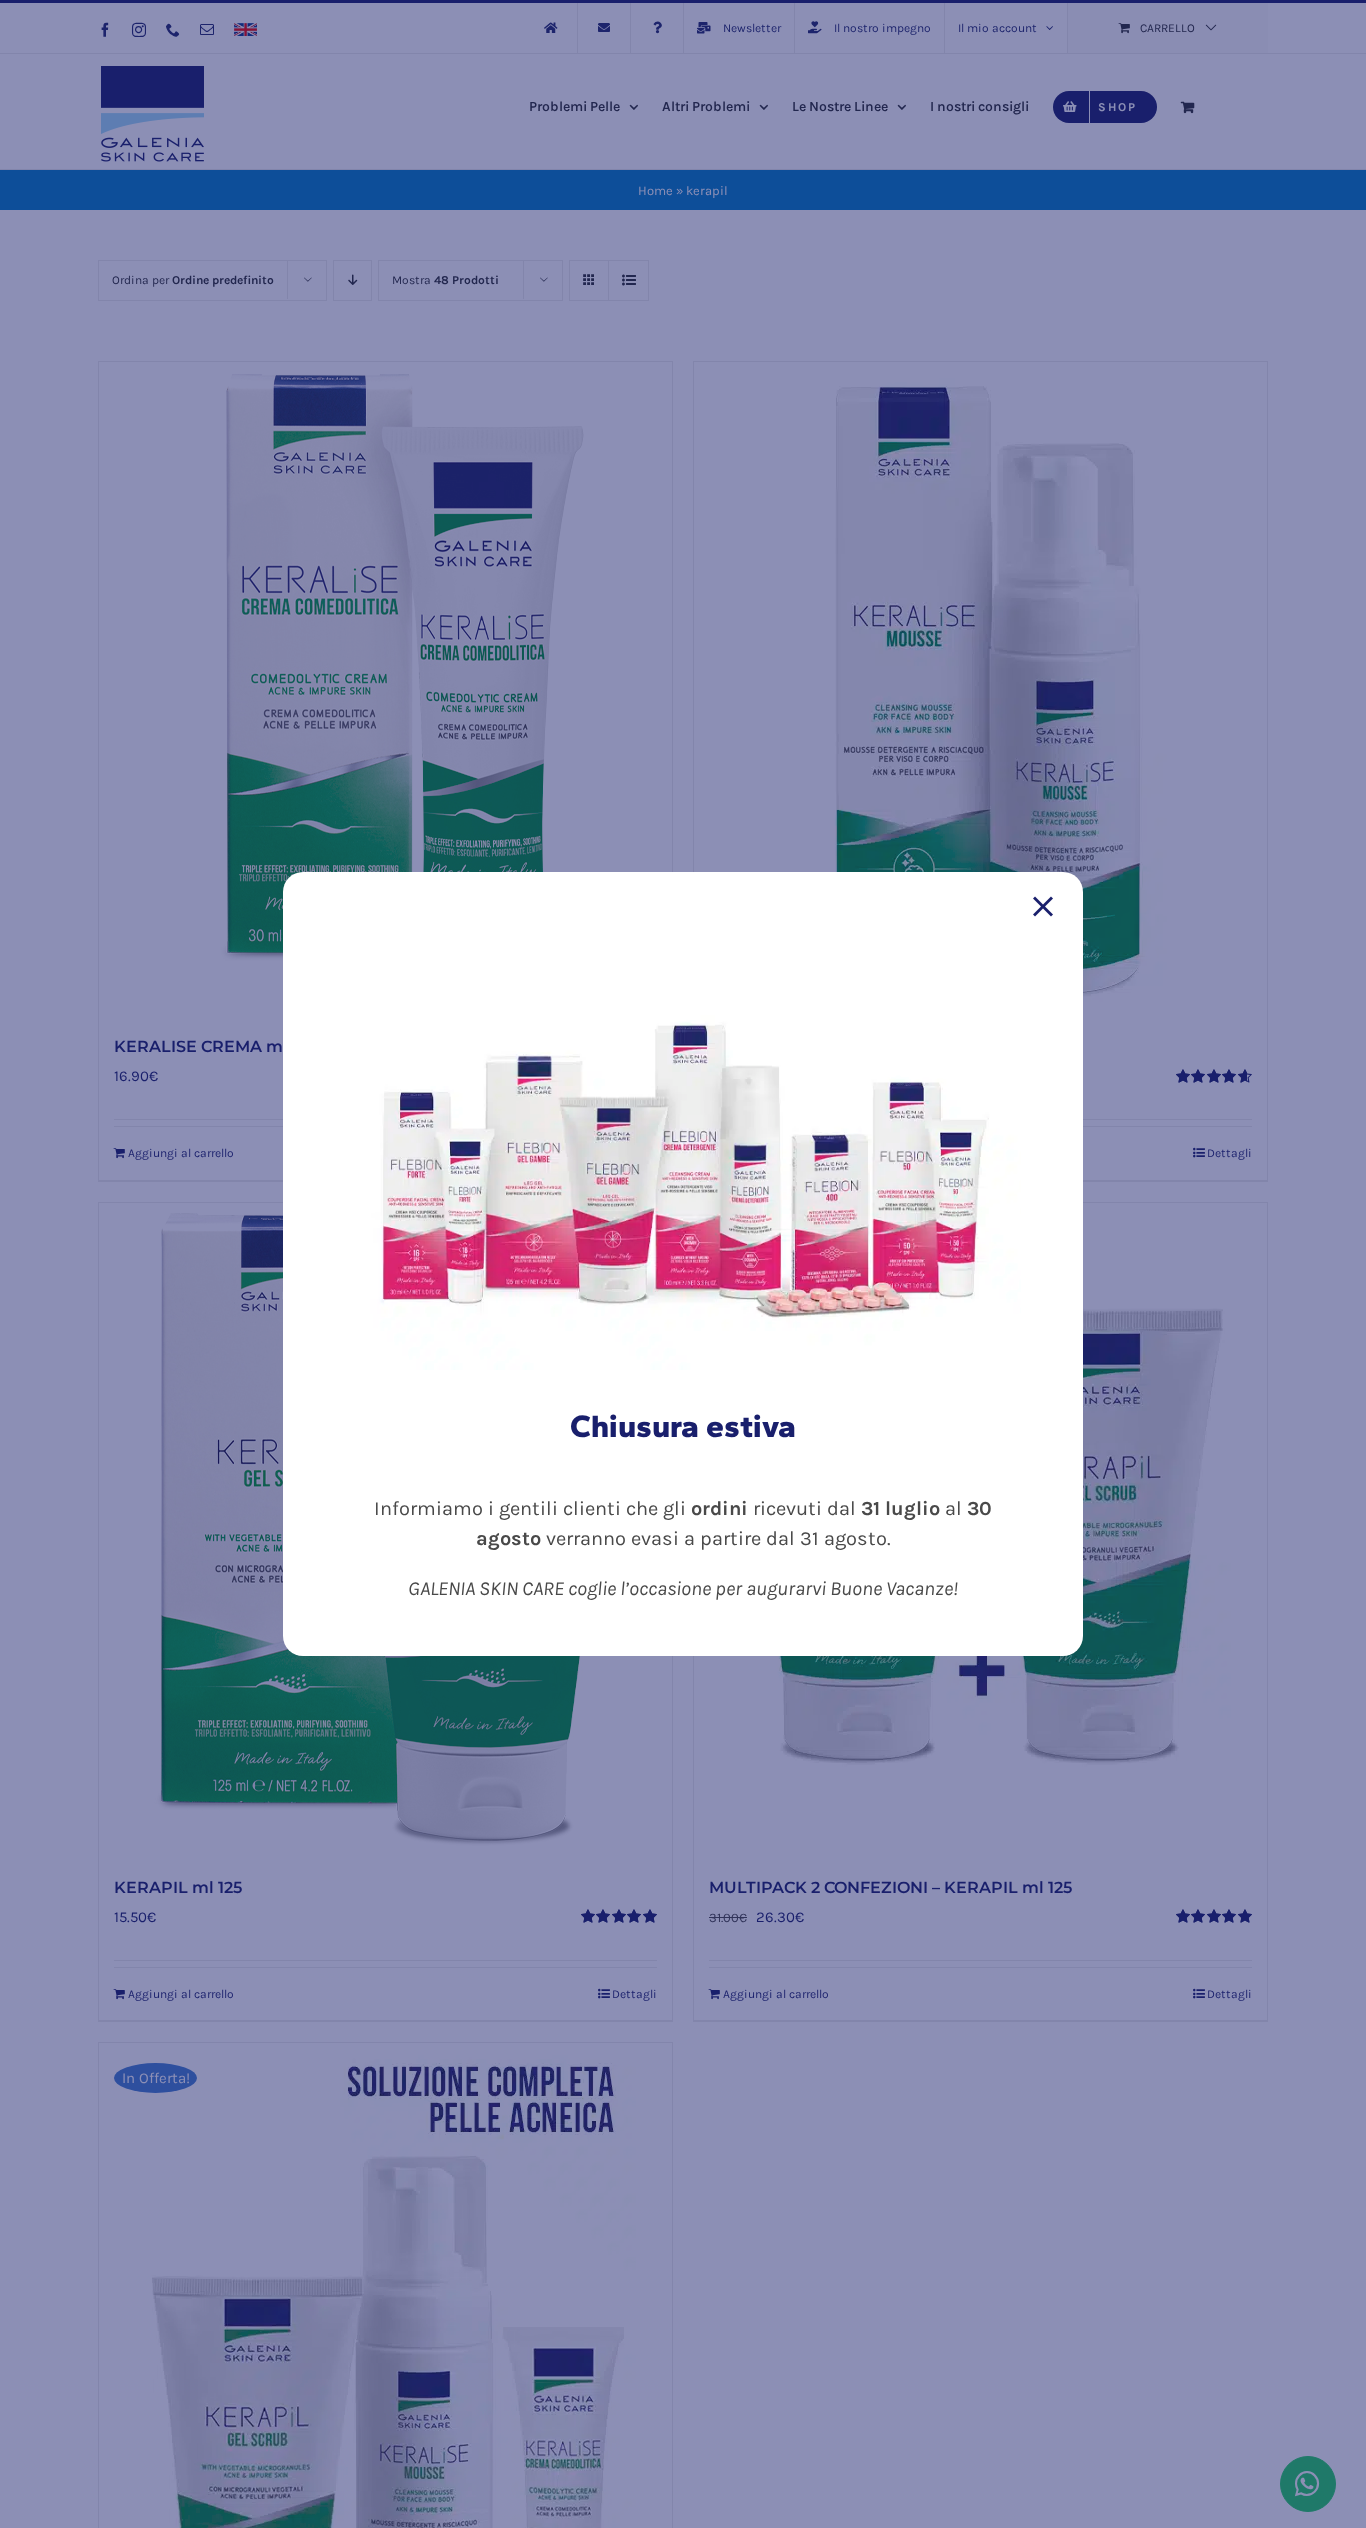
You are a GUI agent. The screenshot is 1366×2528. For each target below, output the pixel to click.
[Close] (1043, 907)
